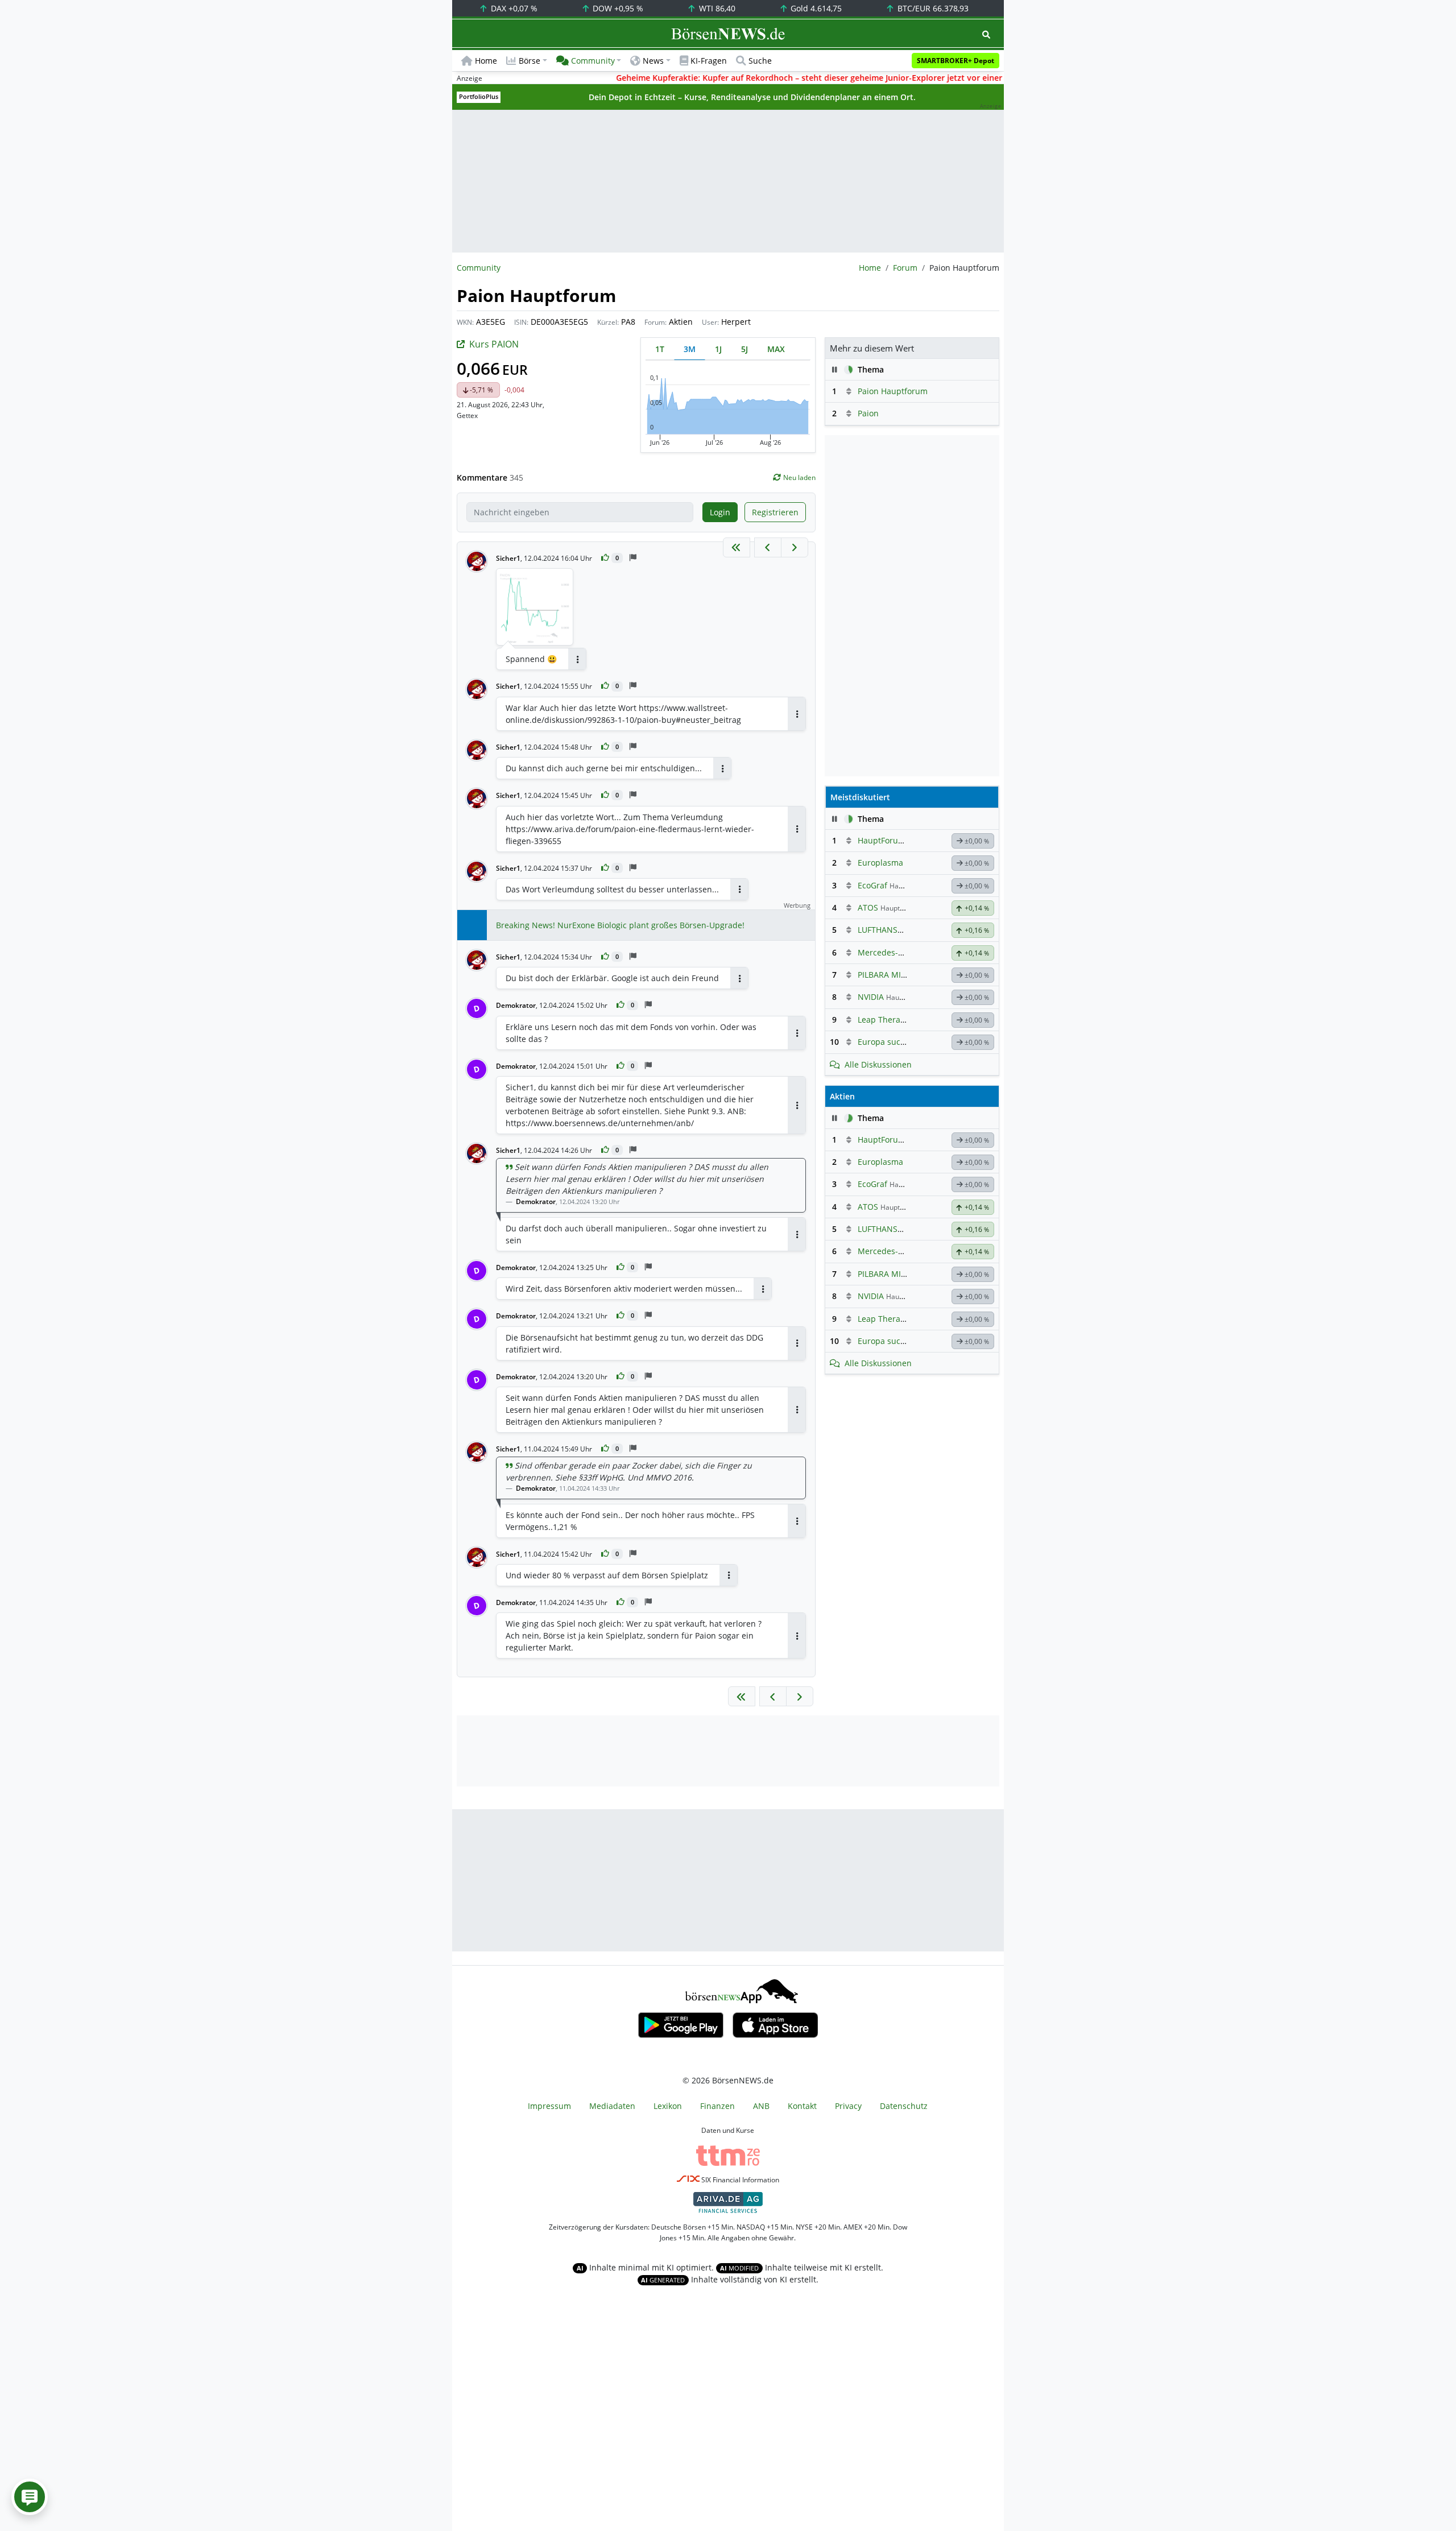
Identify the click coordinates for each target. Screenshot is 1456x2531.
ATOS (868, 907)
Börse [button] (530, 61)
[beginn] (737, 547)
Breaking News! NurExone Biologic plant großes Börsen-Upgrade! (620, 925)
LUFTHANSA (880, 930)
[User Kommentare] (30, 2497)
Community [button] (593, 61)
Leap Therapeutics (893, 1020)
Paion (868, 413)
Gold (815, 8)
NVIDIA (871, 997)
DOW (617, 8)
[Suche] (986, 34)
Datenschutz (904, 2106)
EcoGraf (872, 885)
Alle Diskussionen (878, 1064)
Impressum (549, 2106)
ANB (761, 2106)
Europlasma (880, 863)
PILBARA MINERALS (894, 975)
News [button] (653, 61)
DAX (513, 8)
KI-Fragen (709, 61)
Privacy (848, 2106)
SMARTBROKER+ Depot (955, 61)
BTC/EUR (932, 8)
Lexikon (668, 2106)
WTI (716, 8)
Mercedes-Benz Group (900, 952)
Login (720, 512)
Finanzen (717, 2106)
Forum (905, 268)
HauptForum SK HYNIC (901, 840)
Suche (760, 61)
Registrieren (775, 512)
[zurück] (768, 547)
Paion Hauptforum (893, 391)
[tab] (660, 349)
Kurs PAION (494, 344)
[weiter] (795, 547)
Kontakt (802, 2106)
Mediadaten (612, 2106)
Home (486, 61)
